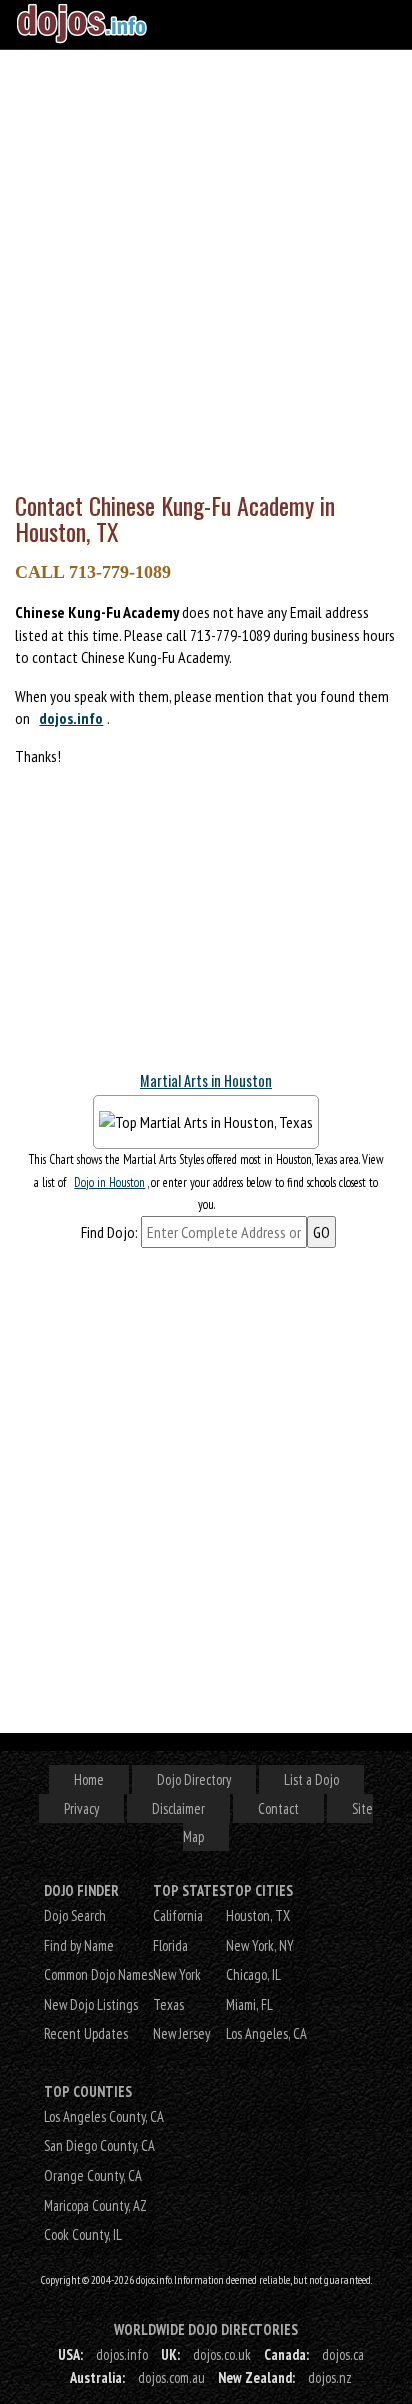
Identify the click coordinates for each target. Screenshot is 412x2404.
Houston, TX (258, 1915)
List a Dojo (311, 1779)
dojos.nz (330, 2377)
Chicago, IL (253, 1974)
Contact (278, 1808)
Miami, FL (249, 2004)
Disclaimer (178, 1808)
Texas (168, 2004)
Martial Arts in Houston (206, 1080)
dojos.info (71, 718)
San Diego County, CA (99, 2145)
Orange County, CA (93, 2175)
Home (89, 1779)
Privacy (81, 1808)
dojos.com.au (171, 2377)
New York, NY (260, 1945)
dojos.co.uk (222, 2354)
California (178, 1915)
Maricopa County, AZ (95, 2205)
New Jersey (181, 2033)
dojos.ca (343, 2354)
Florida (170, 1945)
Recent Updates (86, 2033)
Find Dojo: (109, 1232)
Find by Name (79, 1945)
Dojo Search (75, 1915)
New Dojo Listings (91, 2004)
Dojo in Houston (109, 1182)
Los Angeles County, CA (104, 2116)
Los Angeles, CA (266, 2033)
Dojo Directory (194, 1779)
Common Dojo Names (98, 1974)
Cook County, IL (83, 2234)
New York (177, 1974)
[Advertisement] (206, 266)
